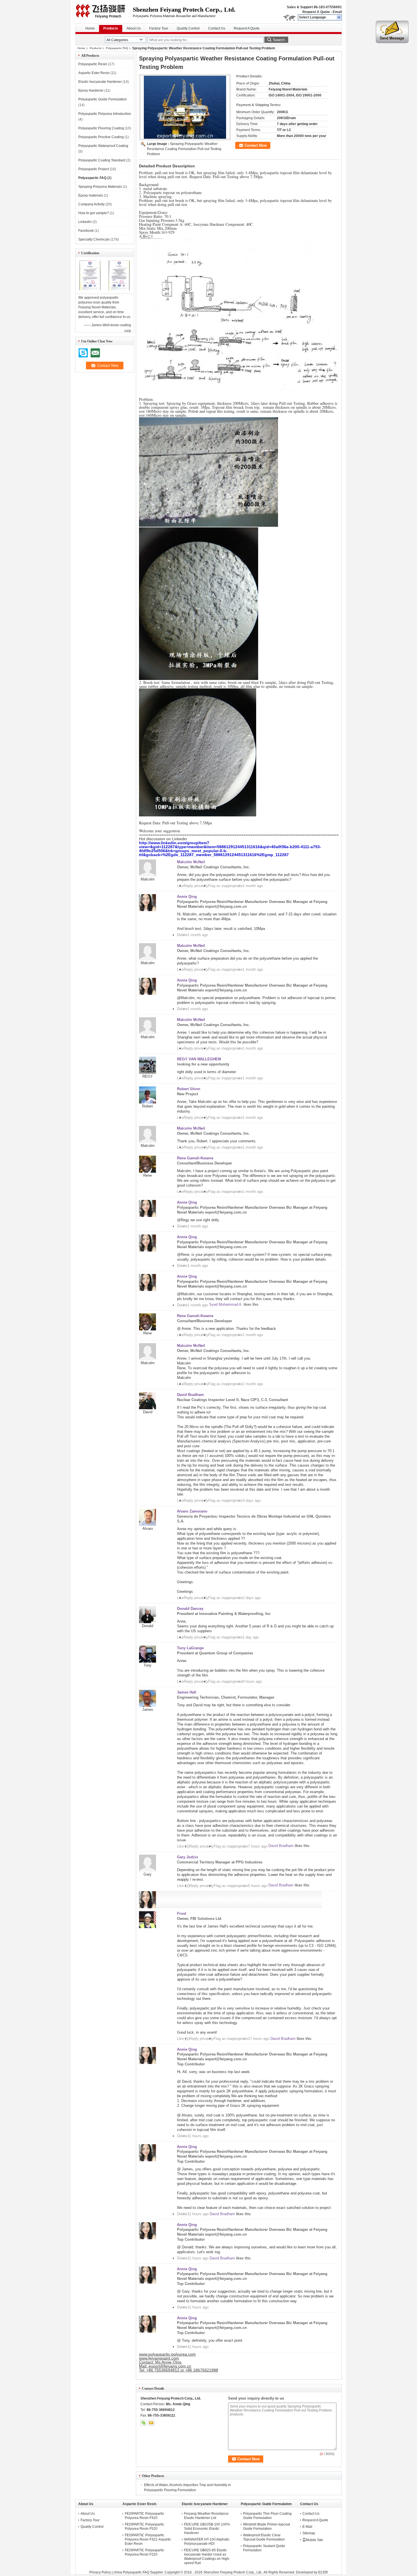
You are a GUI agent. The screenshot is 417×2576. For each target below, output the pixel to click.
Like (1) (183, 1846)
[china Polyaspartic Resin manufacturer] (104, 11)
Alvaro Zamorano (192, 1511)
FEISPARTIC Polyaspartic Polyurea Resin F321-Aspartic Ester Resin (148, 2539)
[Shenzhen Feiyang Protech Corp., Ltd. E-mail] (151, 2423)
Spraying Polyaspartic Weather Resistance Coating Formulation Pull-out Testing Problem (184, 149)
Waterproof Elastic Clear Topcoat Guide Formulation (264, 2537)
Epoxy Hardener (91, 90)
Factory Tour (159, 28)
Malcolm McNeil (191, 862)
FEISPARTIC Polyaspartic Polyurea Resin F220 (145, 2552)
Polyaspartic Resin (93, 64)
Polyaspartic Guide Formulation (103, 99)
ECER (323, 2572)
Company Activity (91, 204)
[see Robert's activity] (148, 1102)
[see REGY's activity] (148, 1072)
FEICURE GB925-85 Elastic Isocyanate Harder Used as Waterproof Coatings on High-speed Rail (207, 2557)
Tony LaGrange (190, 1648)
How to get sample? (94, 213)
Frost (182, 1913)
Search (279, 40)
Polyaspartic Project (94, 169)
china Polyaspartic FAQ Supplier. (139, 2572)
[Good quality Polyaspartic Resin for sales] (90, 290)
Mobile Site (314, 2540)
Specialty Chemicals (94, 239)
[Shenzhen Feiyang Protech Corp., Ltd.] (339, 18)
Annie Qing (187, 897)
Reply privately (196, 886)
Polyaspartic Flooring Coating (101, 128)
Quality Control (188, 28)
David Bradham (190, 1395)
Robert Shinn (189, 1089)
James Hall (187, 1692)
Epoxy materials (91, 195)
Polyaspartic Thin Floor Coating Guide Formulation (267, 2516)
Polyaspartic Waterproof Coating (103, 146)
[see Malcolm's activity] (148, 875)
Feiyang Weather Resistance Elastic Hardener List (206, 2516)
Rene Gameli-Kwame (195, 1158)
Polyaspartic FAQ (117, 48)
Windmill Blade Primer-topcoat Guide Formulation (267, 2526)
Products (111, 28)
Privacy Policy (100, 2572)
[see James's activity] (148, 1706)
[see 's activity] (148, 1927)
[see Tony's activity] (148, 1661)
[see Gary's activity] (148, 1870)
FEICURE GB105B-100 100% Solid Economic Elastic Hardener (207, 2529)
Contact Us (217, 28)
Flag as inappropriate (225, 886)
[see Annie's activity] (148, 910)
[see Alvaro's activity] (148, 1525)
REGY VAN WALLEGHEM (199, 1059)
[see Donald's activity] (148, 1622)
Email (337, 12)
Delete (182, 935)
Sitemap (309, 2533)
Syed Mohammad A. (226, 1304)
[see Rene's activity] (148, 1171)
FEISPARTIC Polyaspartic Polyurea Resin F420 (145, 2516)
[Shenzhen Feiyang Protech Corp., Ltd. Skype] (144, 2423)
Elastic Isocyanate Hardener (100, 82)
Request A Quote (316, 12)
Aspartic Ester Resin (94, 73)
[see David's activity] (148, 1408)
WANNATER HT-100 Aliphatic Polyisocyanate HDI (207, 2542)
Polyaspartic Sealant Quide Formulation (264, 2548)
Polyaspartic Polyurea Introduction (105, 114)
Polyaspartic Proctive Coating (101, 137)
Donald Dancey (190, 1609)
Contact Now (256, 145)
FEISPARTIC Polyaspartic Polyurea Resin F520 (145, 2526)
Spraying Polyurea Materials (100, 187)
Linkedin (85, 222)
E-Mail (307, 2527)
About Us (134, 28)
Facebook (86, 231)
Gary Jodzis (188, 1857)
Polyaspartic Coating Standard (102, 160)
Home (90, 28)
